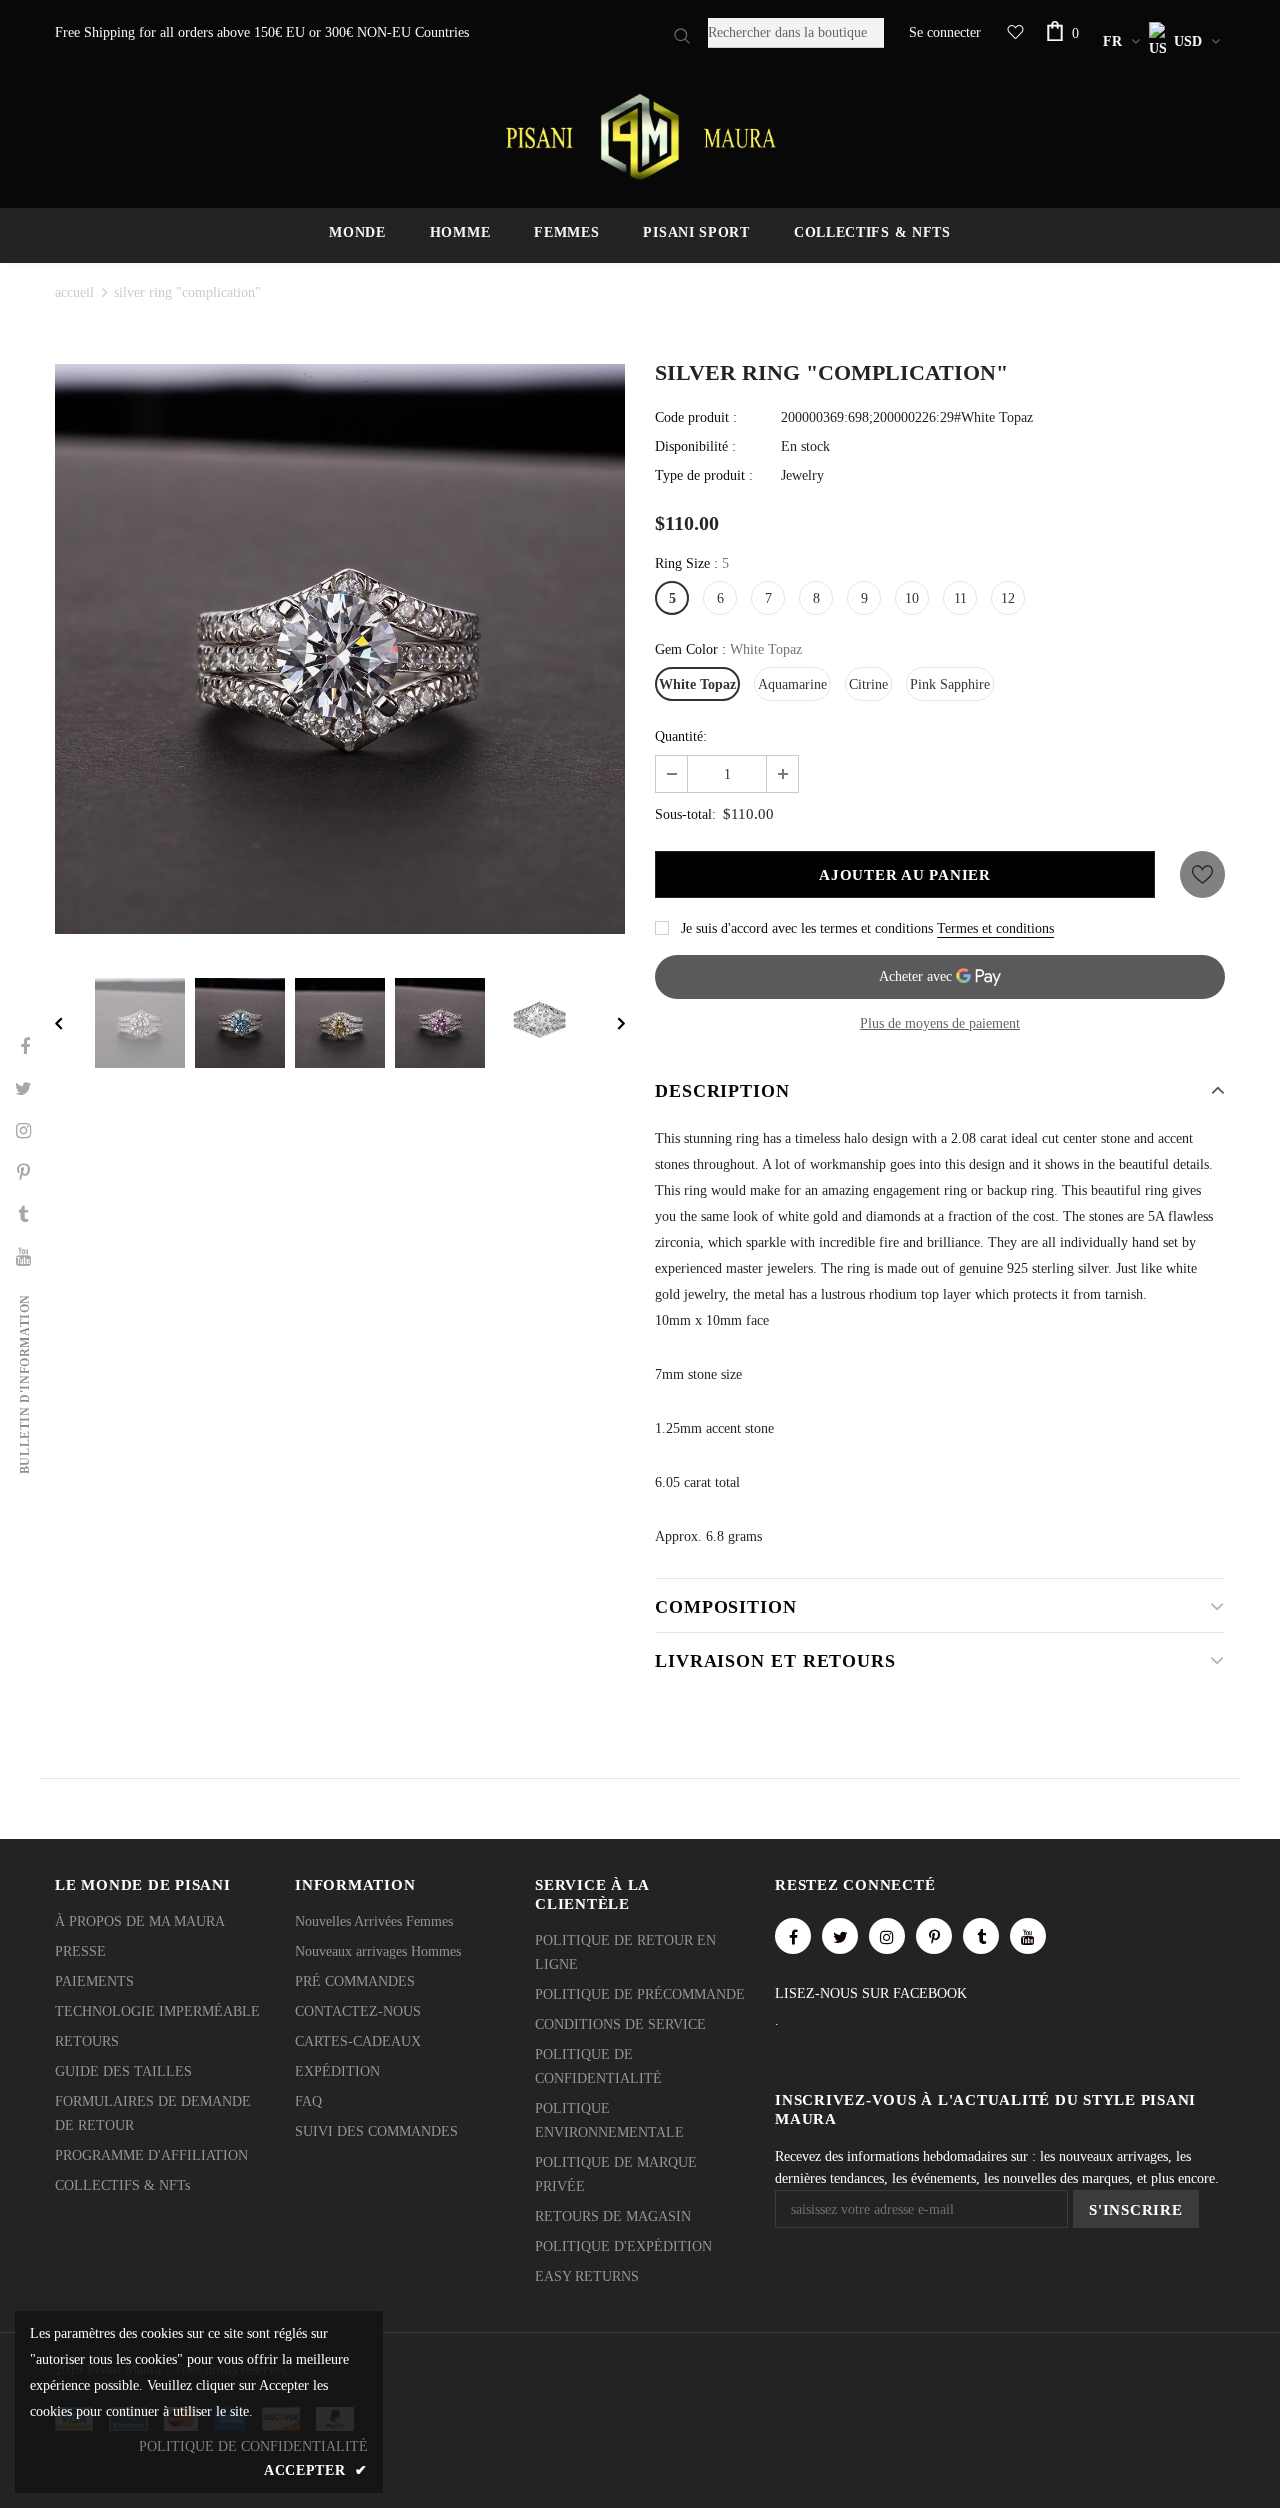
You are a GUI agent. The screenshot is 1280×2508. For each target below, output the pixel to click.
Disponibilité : (695, 446)
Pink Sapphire (950, 684)
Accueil (74, 292)
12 (1008, 598)
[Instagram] (887, 1936)
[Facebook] (793, 1936)
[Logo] (640, 137)
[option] (340, 649)
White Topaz (697, 684)
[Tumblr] (981, 1936)
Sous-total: (685, 814)
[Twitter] (840, 1936)
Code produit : (696, 417)
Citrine (868, 684)
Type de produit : (704, 475)
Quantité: (681, 736)
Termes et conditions (995, 928)
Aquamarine (792, 684)
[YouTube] (1028, 1936)
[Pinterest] (934, 1936)
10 (912, 598)
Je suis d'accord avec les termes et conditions (807, 928)
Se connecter (945, 32)
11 (960, 598)
